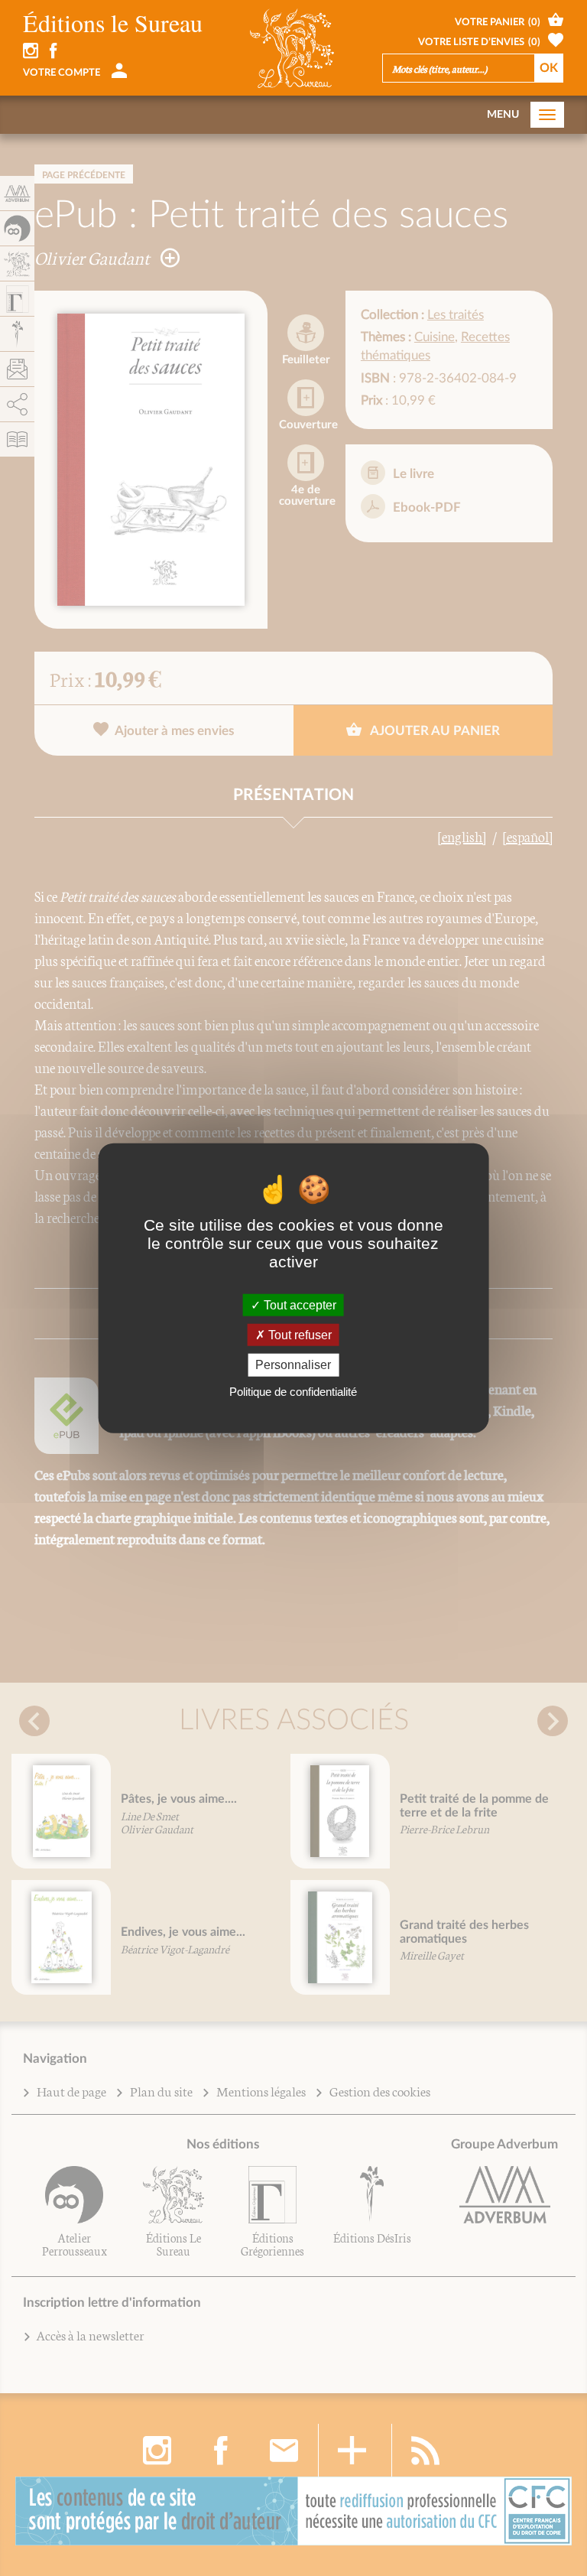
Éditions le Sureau (113, 23)
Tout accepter (298, 1305)
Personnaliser (293, 1365)
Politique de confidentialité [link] (293, 1391)
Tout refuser (298, 1335)
